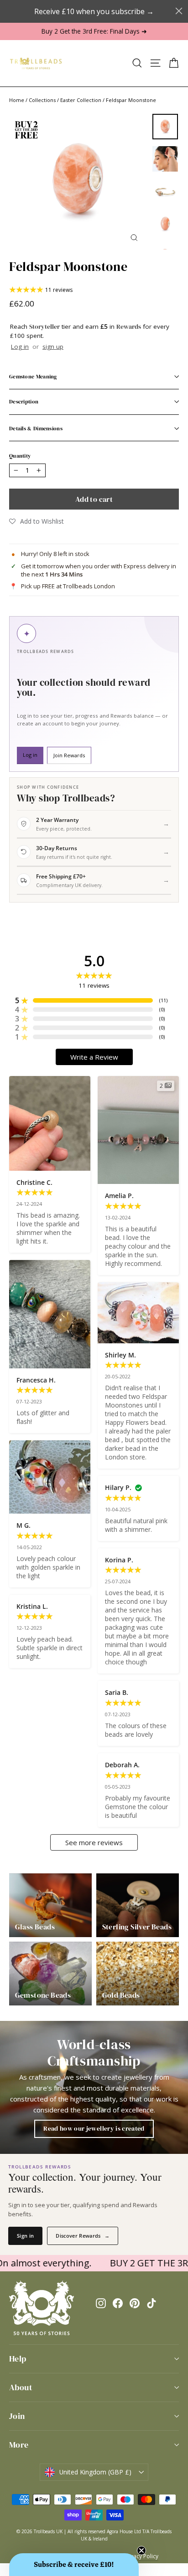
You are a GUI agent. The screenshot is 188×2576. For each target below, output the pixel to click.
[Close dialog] (175, 1196)
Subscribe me (138, 1368)
